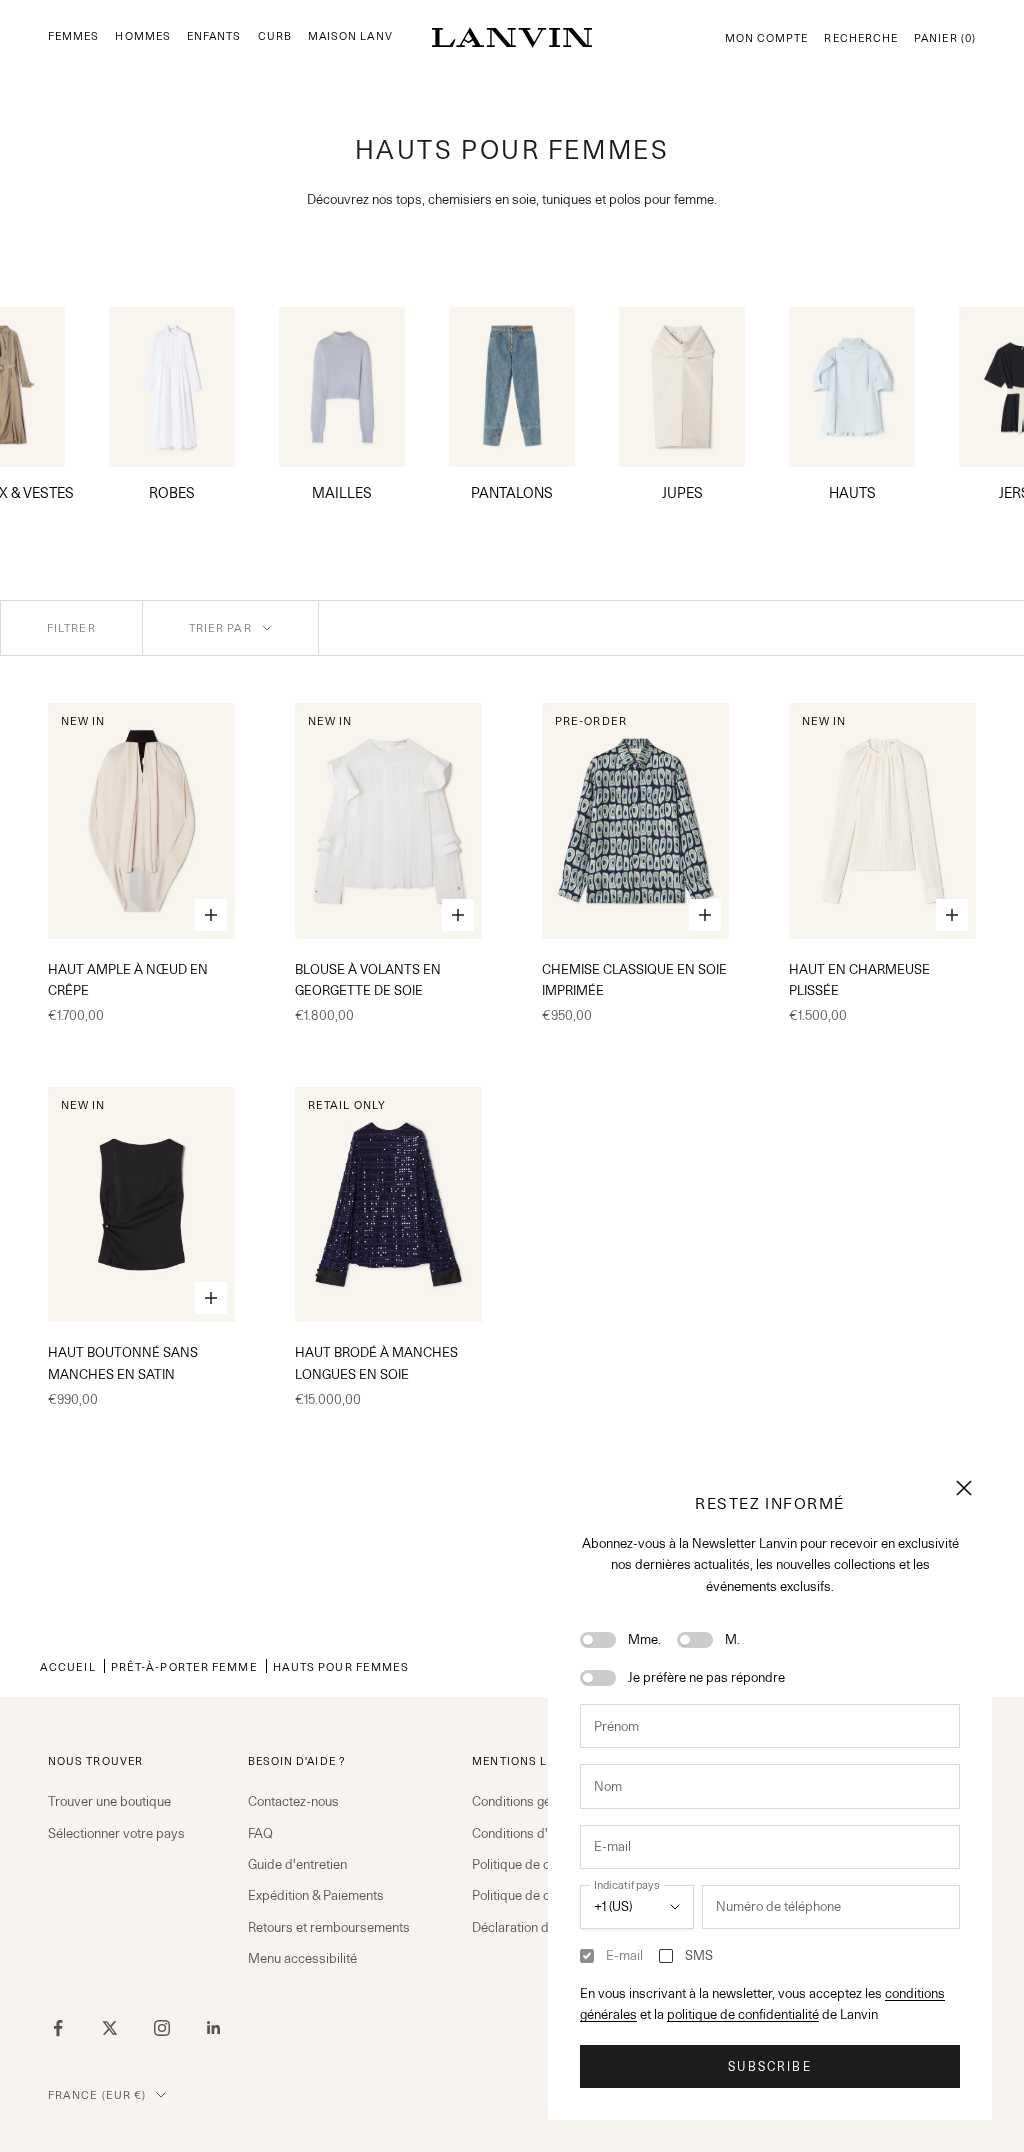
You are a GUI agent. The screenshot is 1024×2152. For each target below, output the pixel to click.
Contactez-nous (293, 1801)
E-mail (624, 1955)
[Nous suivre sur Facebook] (58, 2028)
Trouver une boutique (109, 1801)
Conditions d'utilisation (537, 1833)
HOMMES (142, 36)
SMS (699, 1955)
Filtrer (71, 628)
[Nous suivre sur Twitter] (110, 2028)
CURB (275, 36)
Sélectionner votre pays (116, 1833)
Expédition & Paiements (316, 1895)
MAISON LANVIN (357, 36)
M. (732, 1639)
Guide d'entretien (297, 1864)
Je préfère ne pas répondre (706, 1677)
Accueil (68, 1666)
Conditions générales (533, 1801)
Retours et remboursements (329, 1927)
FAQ (260, 1833)
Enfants (214, 36)
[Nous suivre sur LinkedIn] (214, 2028)
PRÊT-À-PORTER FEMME (184, 1666)
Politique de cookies (529, 1895)
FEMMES (73, 36)
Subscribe (769, 2066)
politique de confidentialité (743, 2014)
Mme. (644, 1639)
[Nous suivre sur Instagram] (162, 2028)
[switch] (598, 1640)
